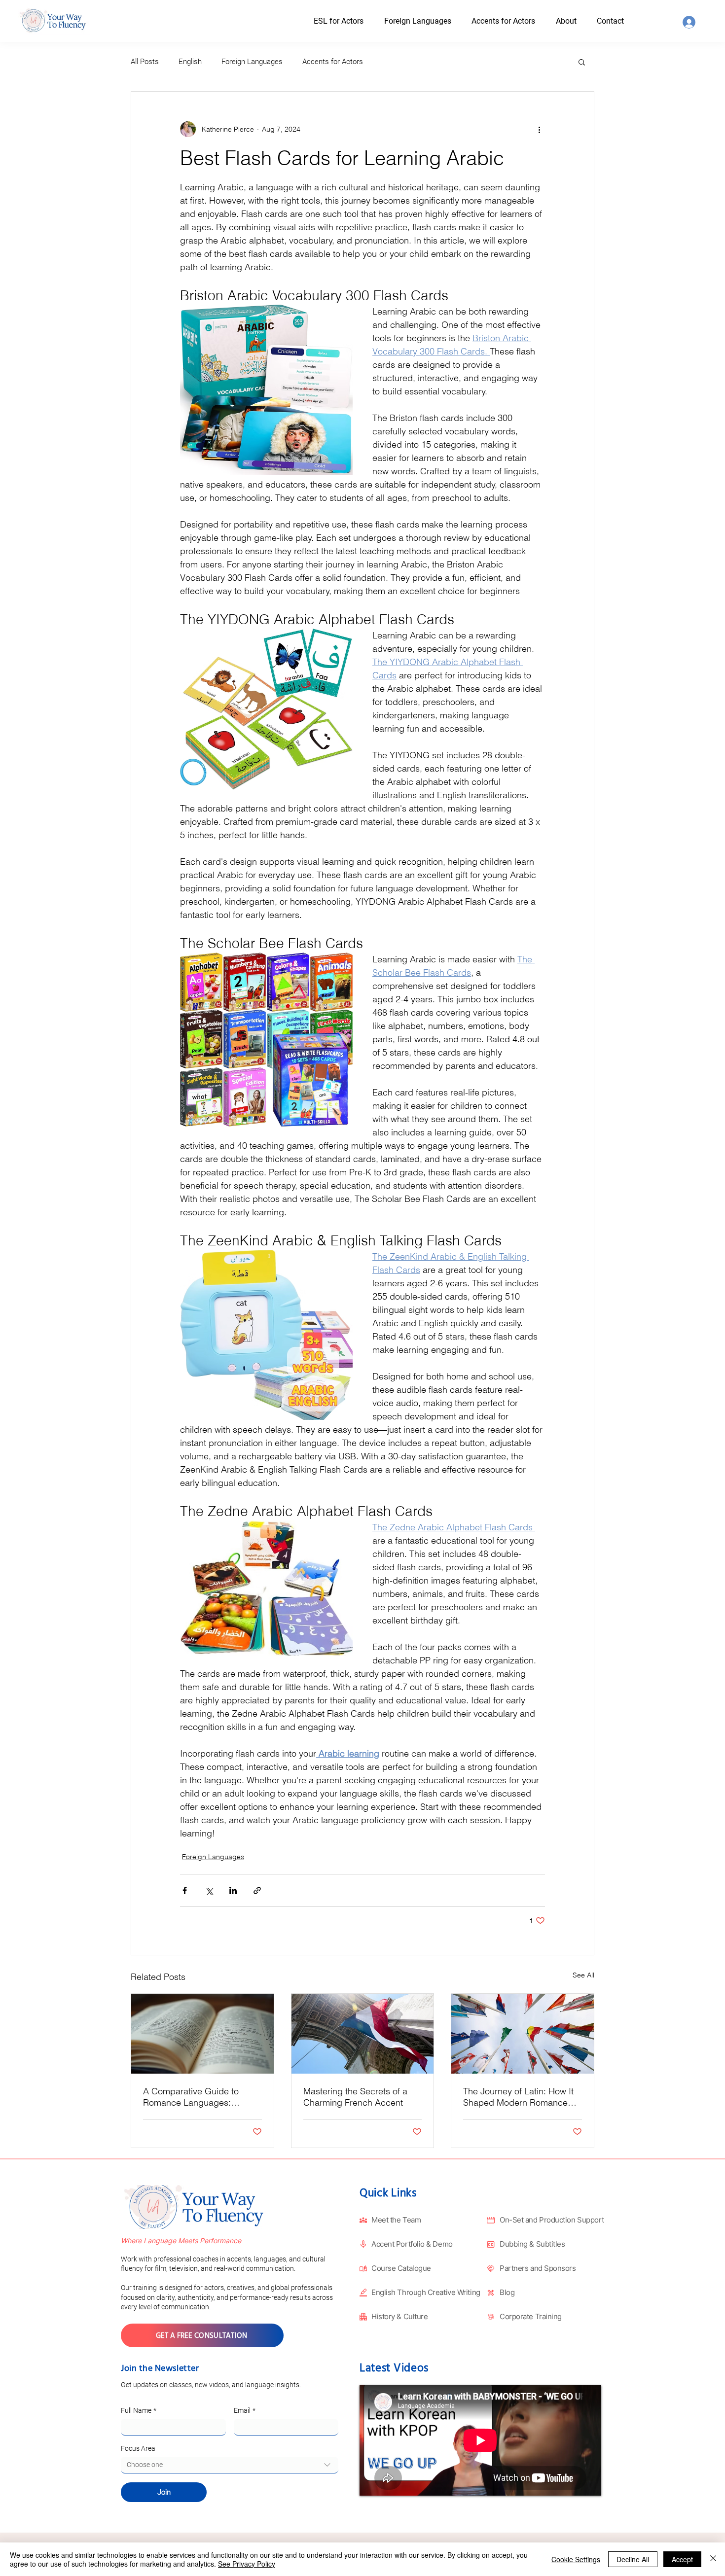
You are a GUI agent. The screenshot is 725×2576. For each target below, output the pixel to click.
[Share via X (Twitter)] (209, 1890)
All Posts (145, 62)
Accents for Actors (333, 62)
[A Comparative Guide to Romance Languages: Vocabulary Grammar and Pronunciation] (202, 2034)
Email (245, 2410)
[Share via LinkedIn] (233, 1890)
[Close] (713, 2559)
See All (583, 1975)
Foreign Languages (252, 62)
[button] (575, 21)
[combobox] (230, 2465)
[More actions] (539, 129)
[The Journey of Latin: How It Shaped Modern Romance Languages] (523, 2034)
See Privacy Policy (247, 2564)
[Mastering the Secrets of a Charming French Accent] (363, 2034)
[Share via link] (257, 1890)
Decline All (633, 2559)
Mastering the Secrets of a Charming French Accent (355, 2097)
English (190, 62)
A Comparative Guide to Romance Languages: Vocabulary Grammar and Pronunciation (194, 2097)
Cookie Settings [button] (576, 2559)
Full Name (139, 2410)
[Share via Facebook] (185, 1890)
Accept (682, 2559)
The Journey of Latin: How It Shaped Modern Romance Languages (518, 2097)
